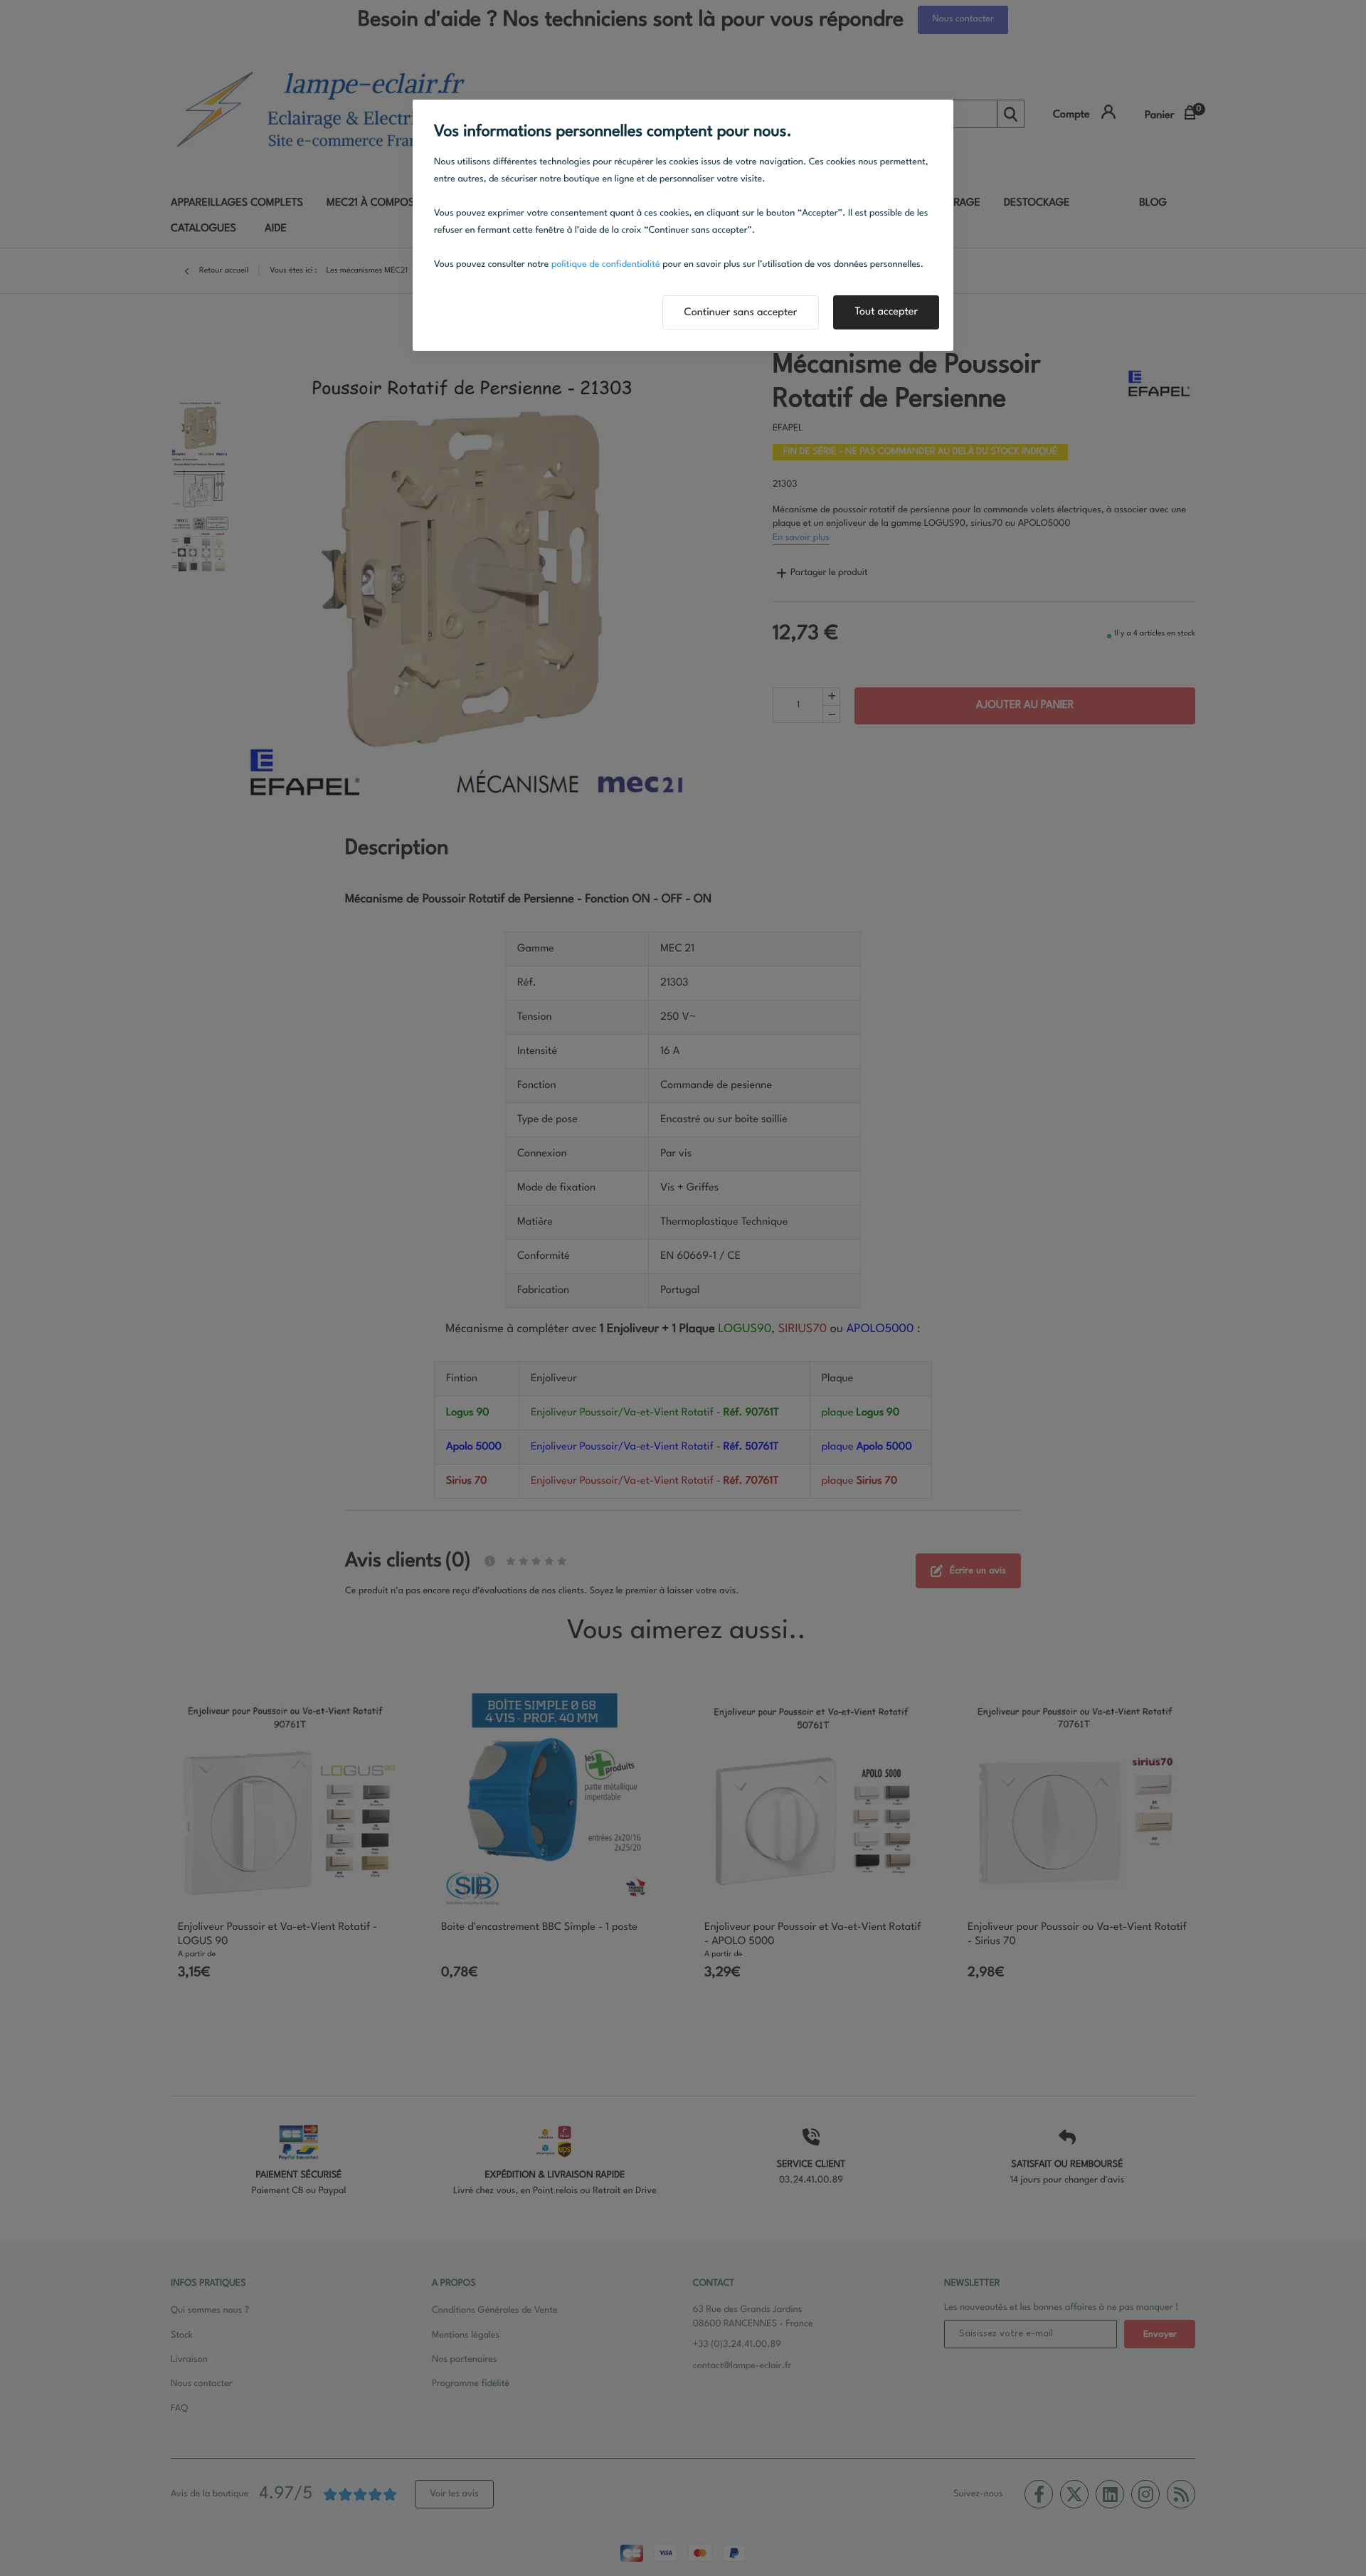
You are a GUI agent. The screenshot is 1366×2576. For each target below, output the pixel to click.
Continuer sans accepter (741, 313)
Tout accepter (886, 312)
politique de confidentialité (606, 265)
